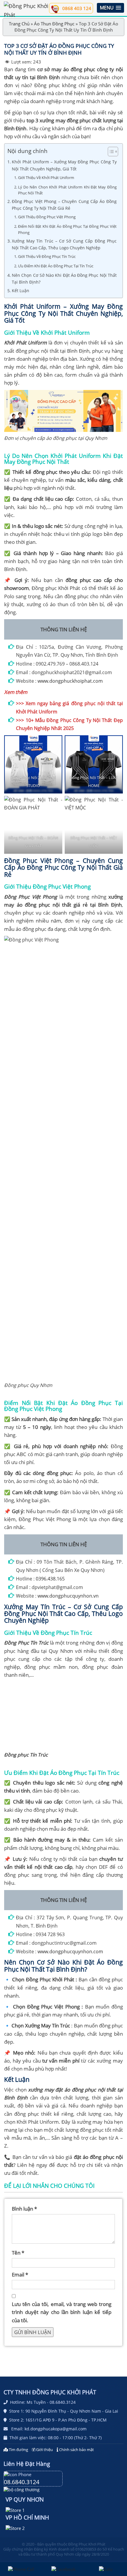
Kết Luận (21, 291)
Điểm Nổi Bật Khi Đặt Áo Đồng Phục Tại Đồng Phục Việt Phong (67, 229)
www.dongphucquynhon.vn (68, 1596)
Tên (18, 2253)
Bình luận (24, 2209)
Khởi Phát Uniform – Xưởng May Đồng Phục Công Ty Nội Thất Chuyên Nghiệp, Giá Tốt (64, 165)
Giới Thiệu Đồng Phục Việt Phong (47, 217)
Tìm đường (18, 2450)
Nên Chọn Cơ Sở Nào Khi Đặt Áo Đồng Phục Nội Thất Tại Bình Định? (64, 279)
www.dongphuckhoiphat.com (70, 681)
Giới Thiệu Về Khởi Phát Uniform (46, 178)
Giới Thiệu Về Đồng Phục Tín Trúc (47, 256)
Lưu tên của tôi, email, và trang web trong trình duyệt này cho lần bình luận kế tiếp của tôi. (62, 2312)
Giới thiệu (44, 2450)
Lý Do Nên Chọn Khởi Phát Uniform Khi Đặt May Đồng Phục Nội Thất (67, 190)
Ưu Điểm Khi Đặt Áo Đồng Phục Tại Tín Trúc (56, 266)
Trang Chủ (19, 24)
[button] (110, 8)
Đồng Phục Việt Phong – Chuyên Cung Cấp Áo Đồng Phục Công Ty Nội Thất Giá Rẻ (64, 205)
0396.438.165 (50, 1579)
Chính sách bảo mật (76, 2450)
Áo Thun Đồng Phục (54, 24)
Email (20, 2275)
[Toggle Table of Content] (110, 152)
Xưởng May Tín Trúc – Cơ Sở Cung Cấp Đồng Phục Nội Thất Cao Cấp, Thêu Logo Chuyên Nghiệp (64, 244)
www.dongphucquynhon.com (70, 1951)
